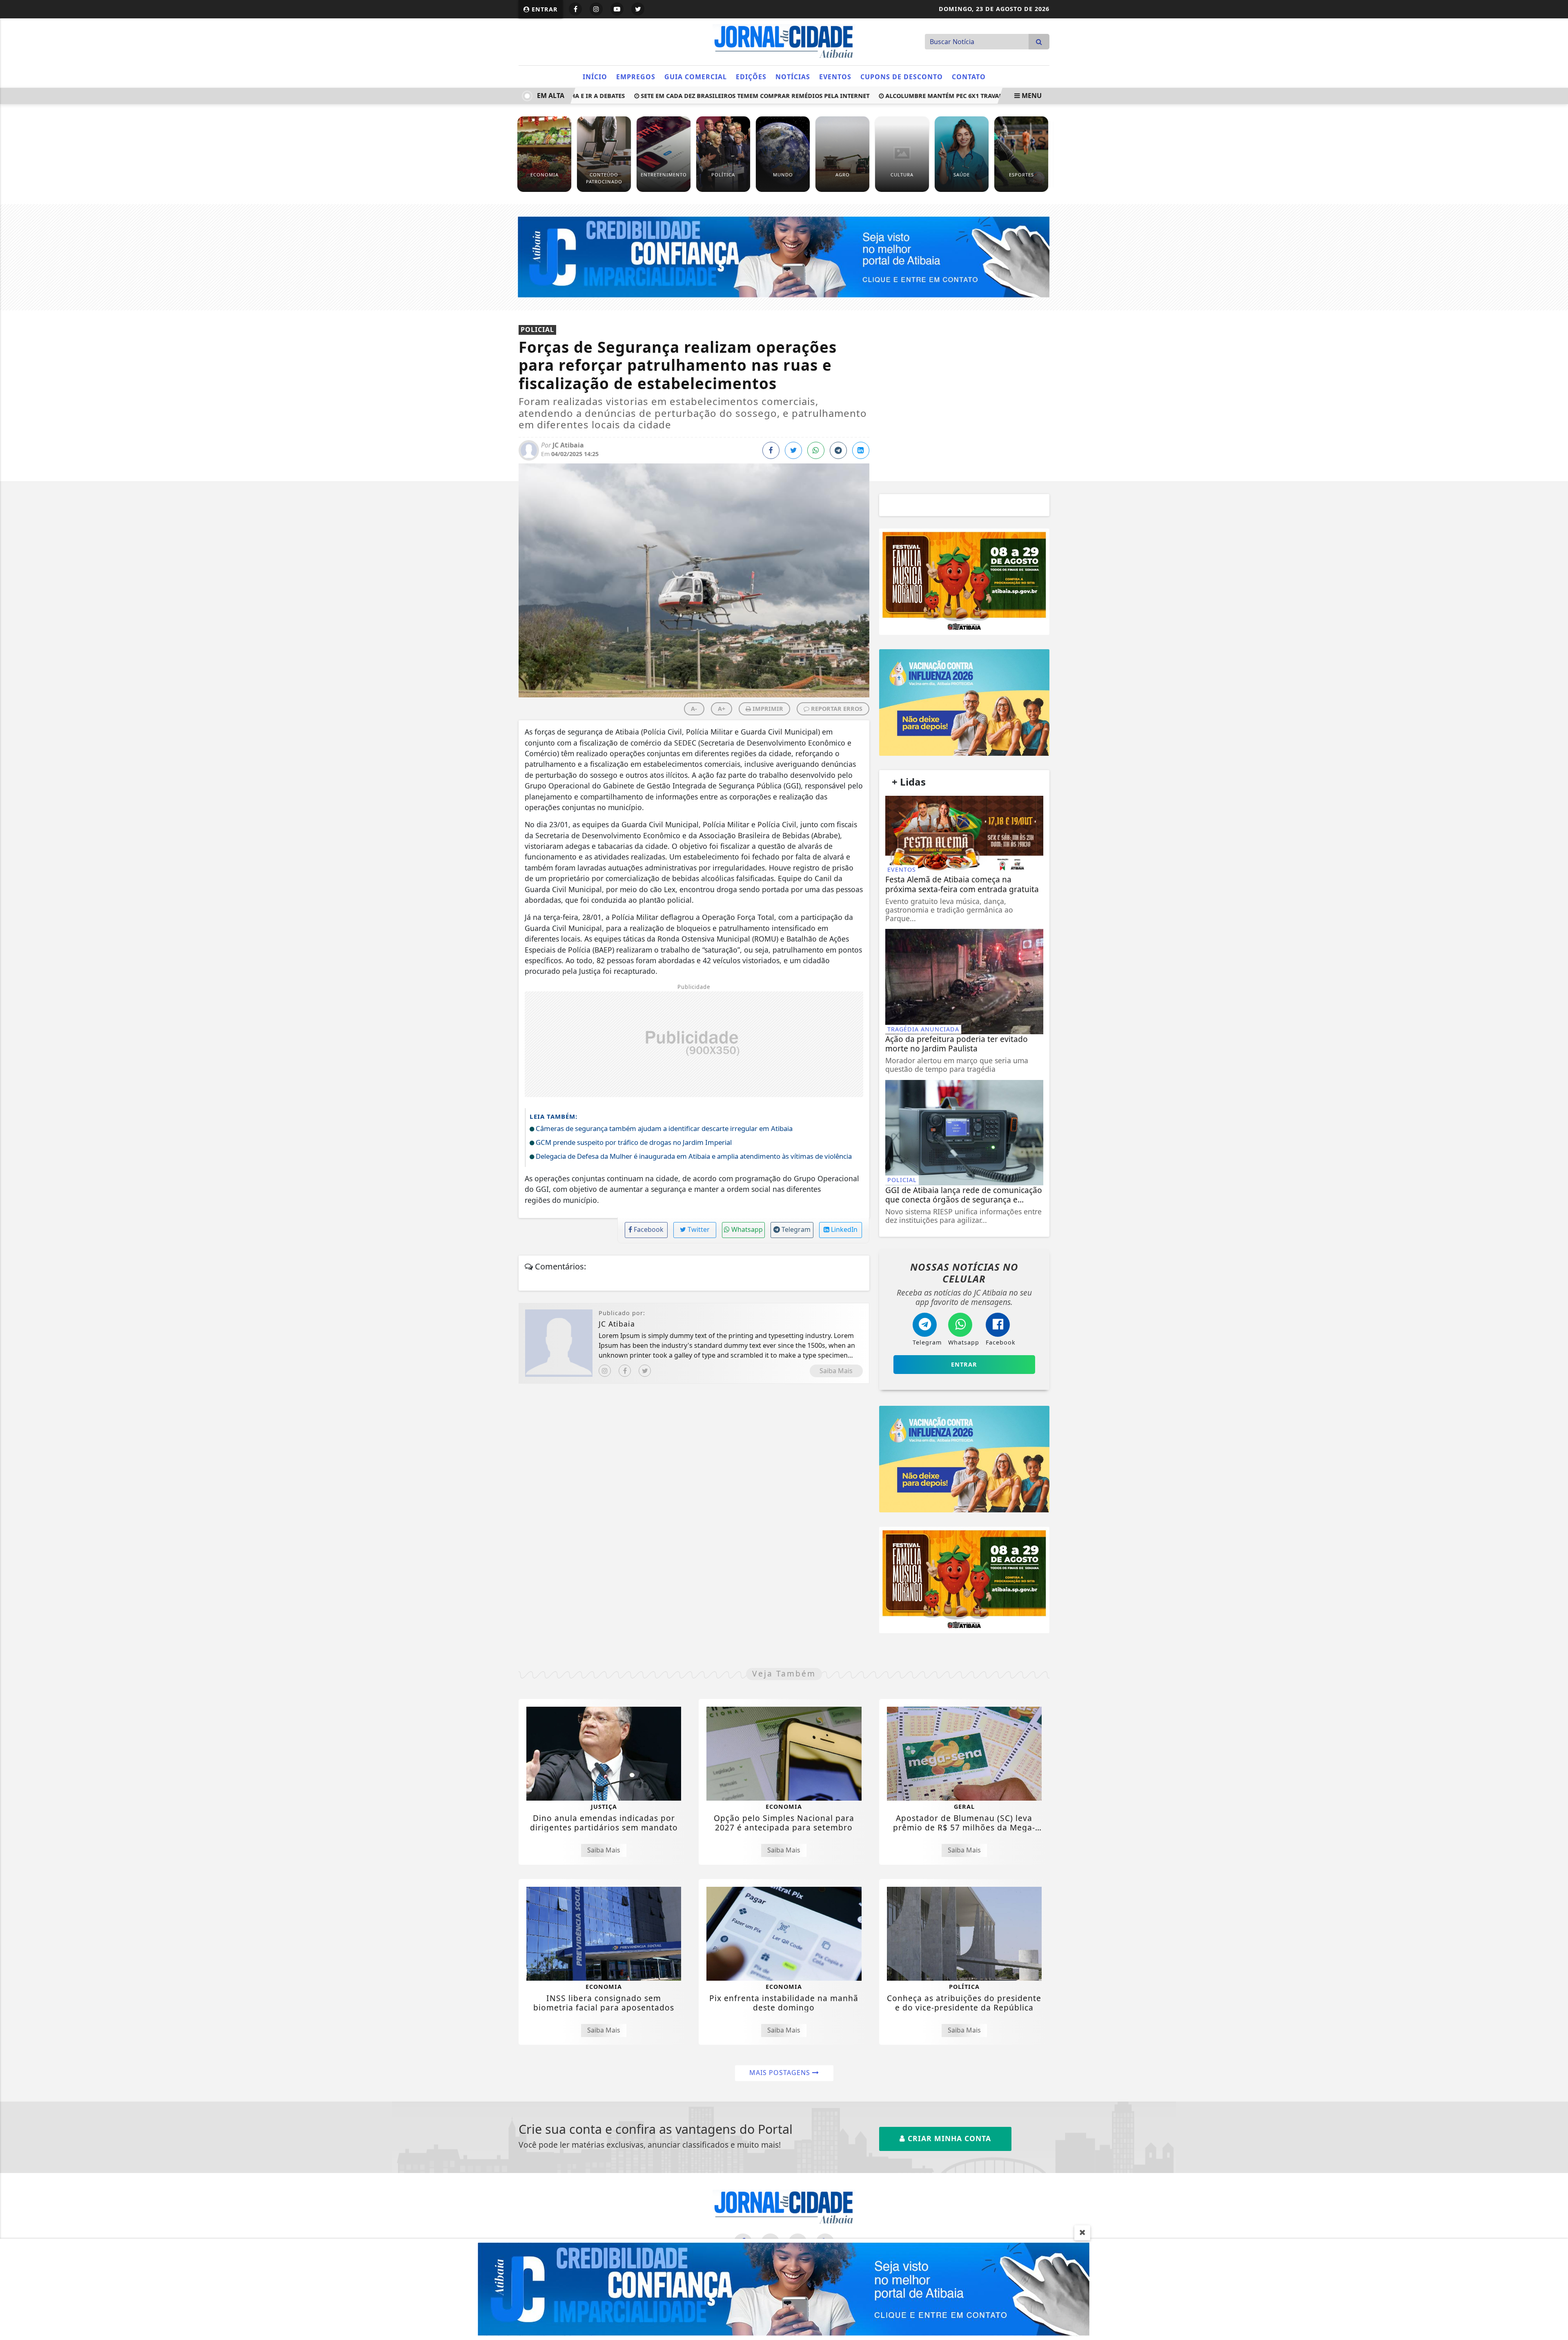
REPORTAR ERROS (836, 709)
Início (595, 77)
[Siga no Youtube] (617, 9)
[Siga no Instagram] (596, 9)
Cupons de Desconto (902, 77)
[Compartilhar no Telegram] (838, 450)
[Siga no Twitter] (638, 9)
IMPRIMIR (767, 709)
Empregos (636, 77)
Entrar (544, 9)
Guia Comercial (696, 77)
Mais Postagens (781, 2073)
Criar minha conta (948, 2138)
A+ (722, 709)
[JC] (784, 2289)
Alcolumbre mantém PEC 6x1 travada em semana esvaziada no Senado (951, 96)
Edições (751, 77)
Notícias (793, 77)
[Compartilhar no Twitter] (793, 450)
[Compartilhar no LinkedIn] (861, 450)
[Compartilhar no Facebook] (771, 450)
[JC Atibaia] (784, 41)
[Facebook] (625, 1371)
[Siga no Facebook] (575, 9)
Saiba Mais (836, 1371)
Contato (969, 77)
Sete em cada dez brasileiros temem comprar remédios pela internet (706, 96)
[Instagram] (605, 1371)
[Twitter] (645, 1371)
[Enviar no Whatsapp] (816, 450)
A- (694, 709)
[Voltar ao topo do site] (1556, 1404)
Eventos (835, 77)
